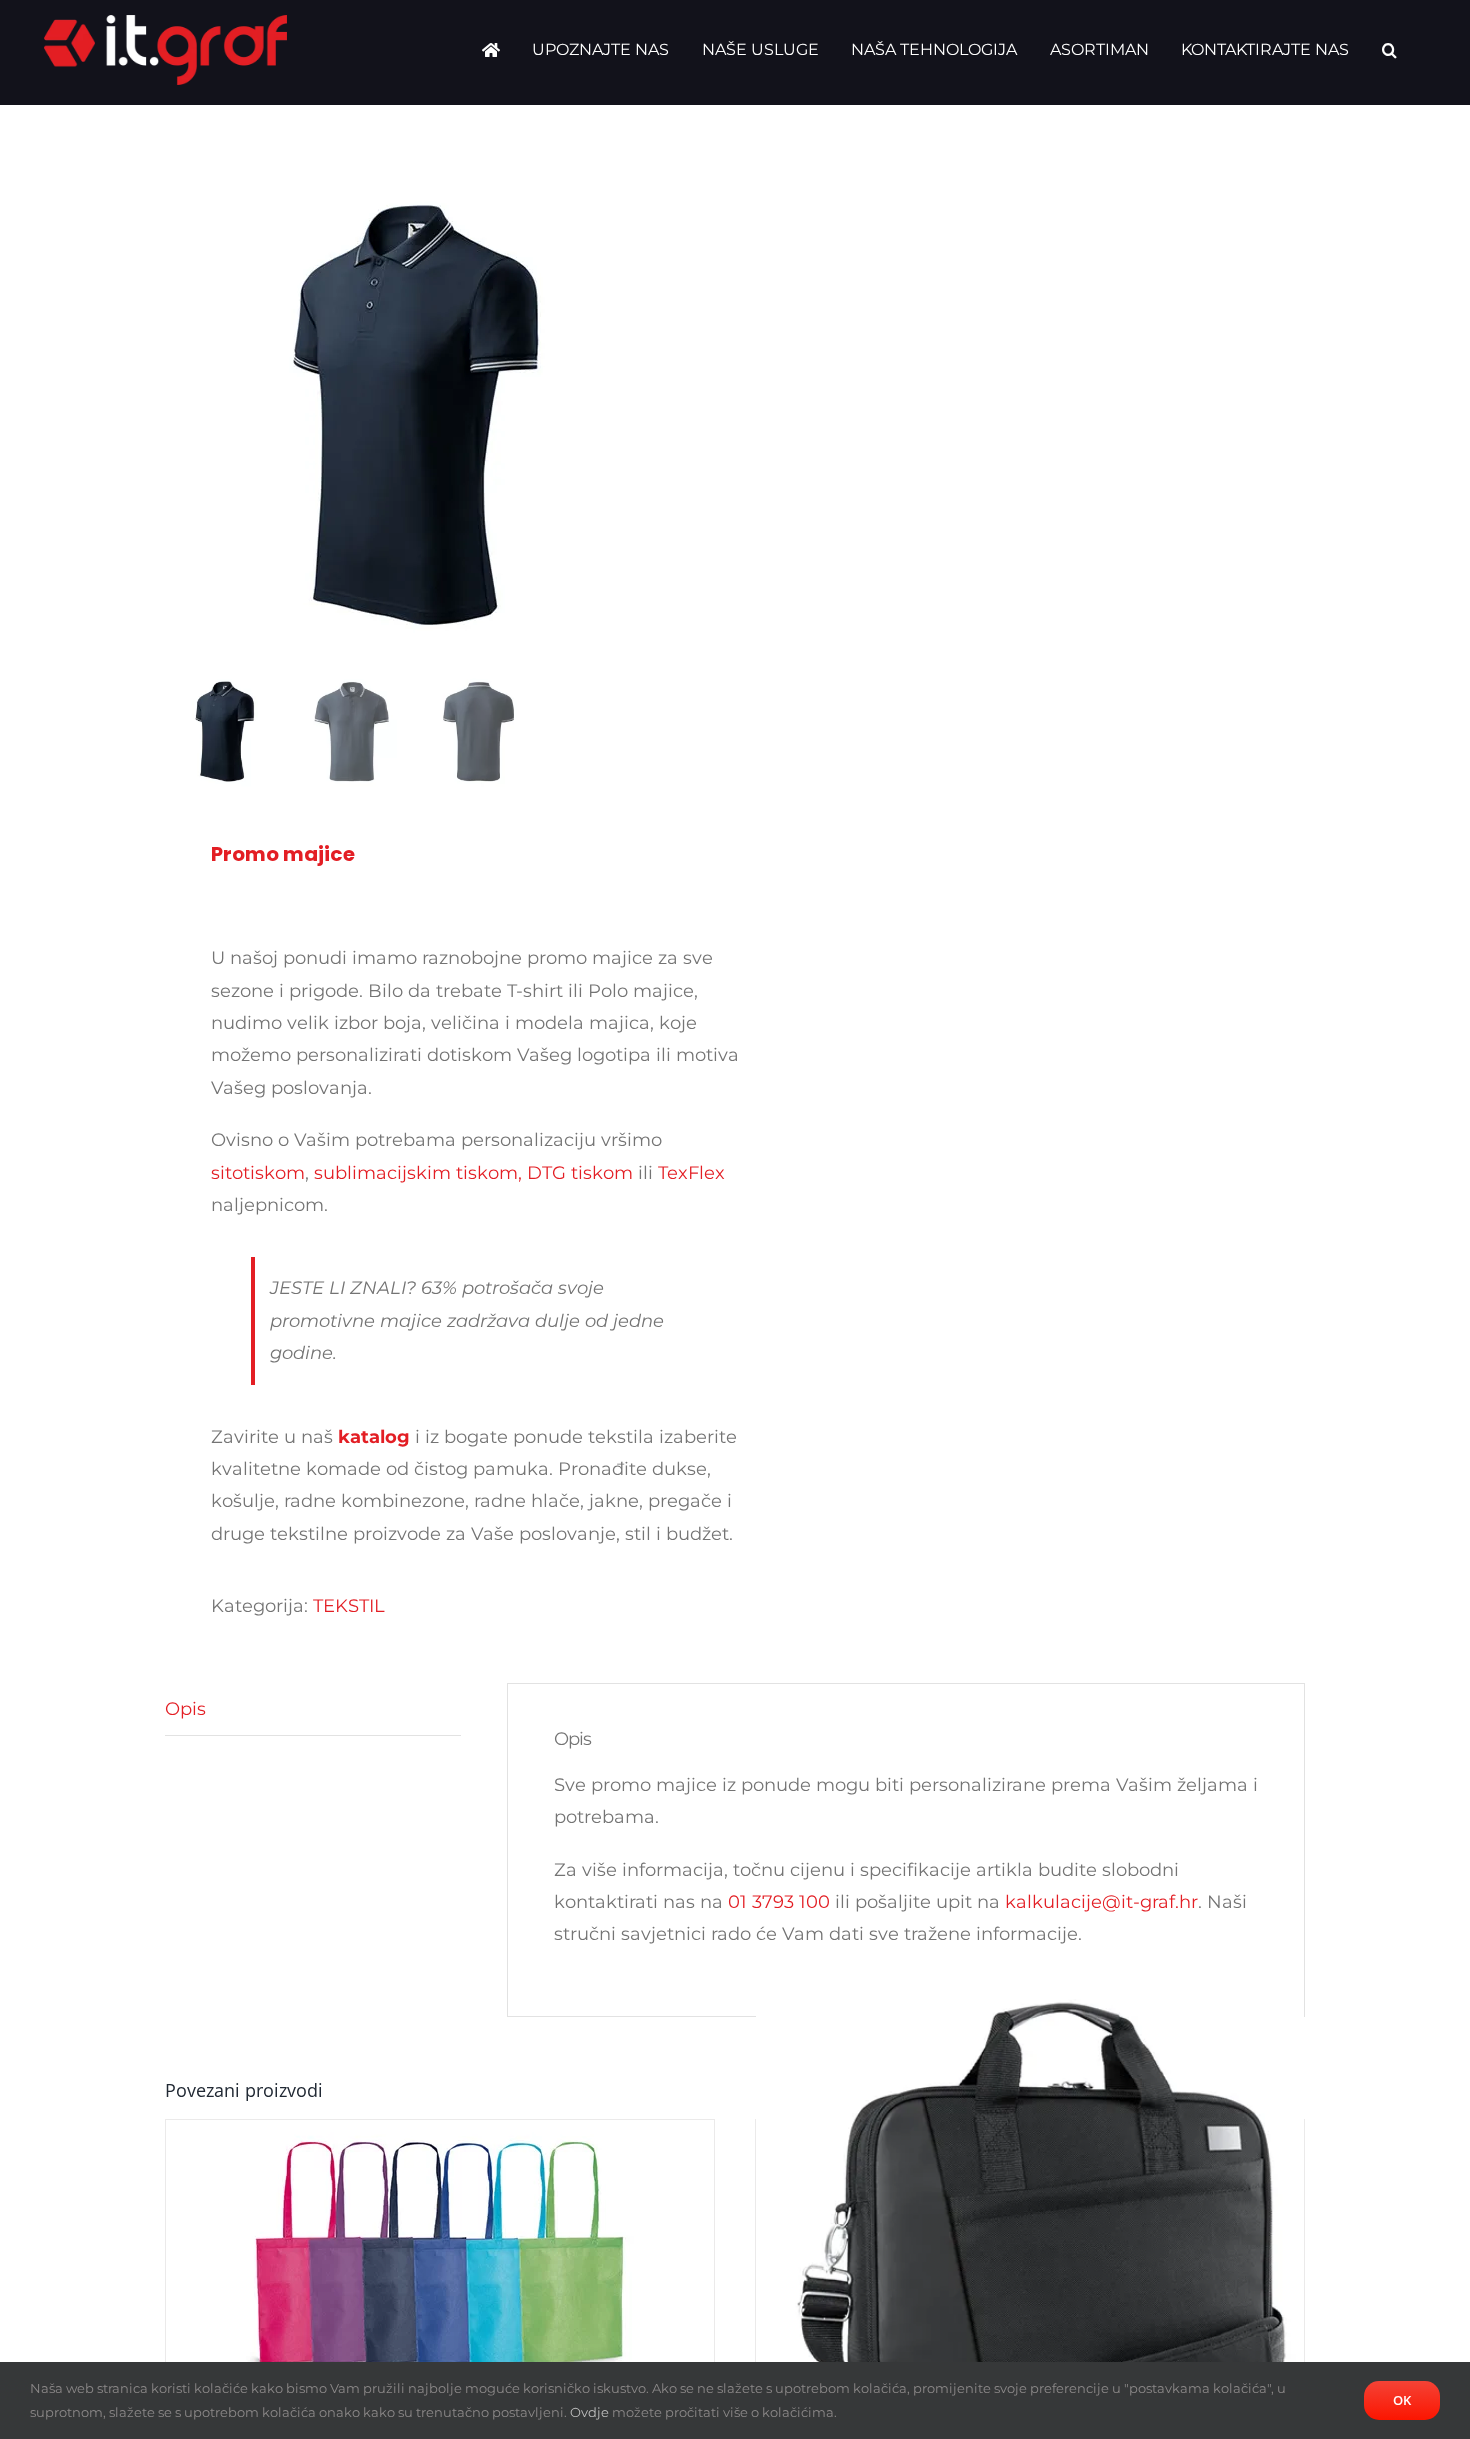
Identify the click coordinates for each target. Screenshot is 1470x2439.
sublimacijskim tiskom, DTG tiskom (473, 1173)
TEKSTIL (349, 1606)
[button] (1389, 50)
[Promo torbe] (1030, 2246)
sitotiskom (258, 1173)
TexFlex (691, 1173)
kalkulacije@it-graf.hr (1101, 1902)
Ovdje (589, 2412)
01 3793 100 (779, 1902)
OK (1402, 2400)
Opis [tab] (185, 1709)
